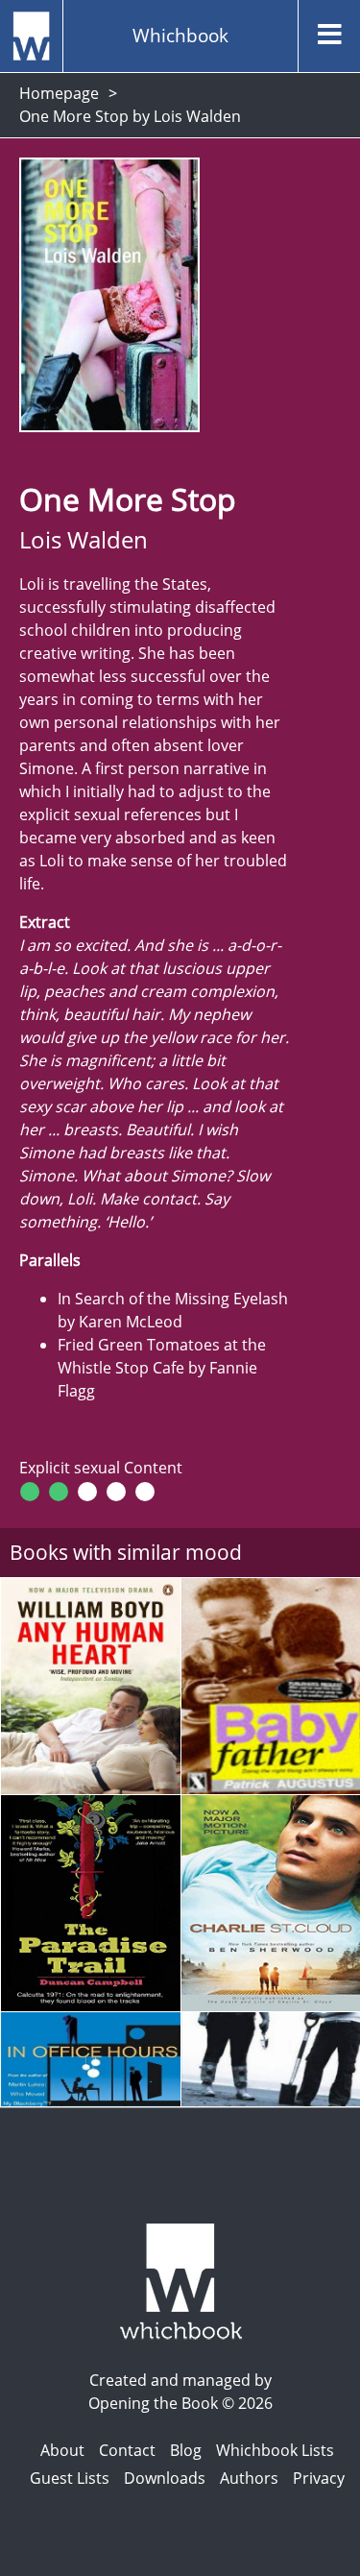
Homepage (59, 93)
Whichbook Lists (275, 2450)
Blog (186, 2450)
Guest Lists (70, 2478)
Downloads (165, 2478)
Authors (249, 2478)
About (62, 2450)
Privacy (319, 2478)
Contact (127, 2450)
